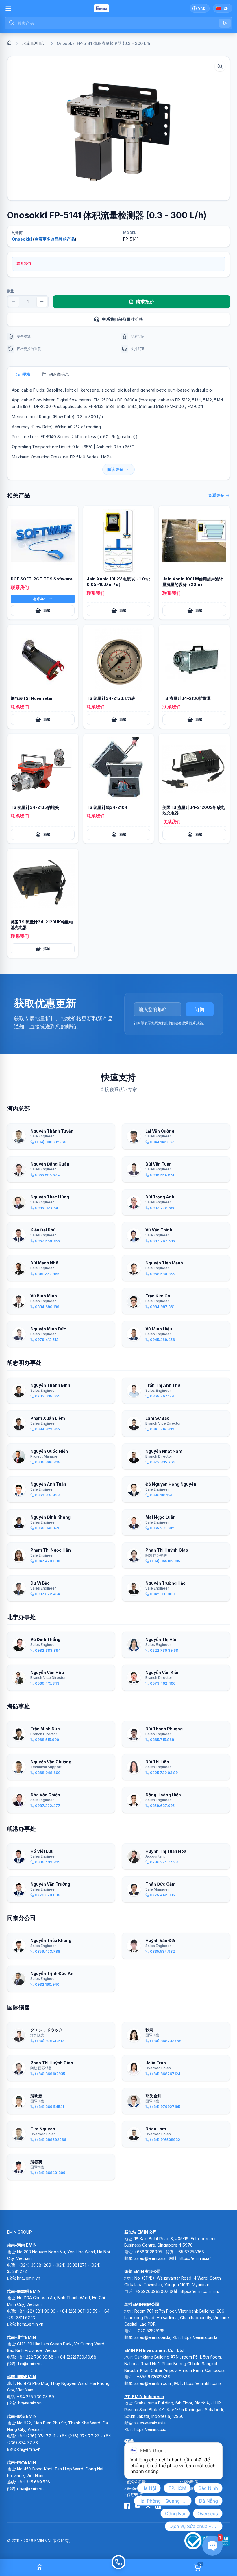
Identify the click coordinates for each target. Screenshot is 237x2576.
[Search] (225, 23)
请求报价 (145, 302)
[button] (118, 128)
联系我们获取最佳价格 (123, 319)
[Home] (9, 43)
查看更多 (216, 495)
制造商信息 (59, 374)
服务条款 (179, 1023)
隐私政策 (196, 1023)
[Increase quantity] (42, 302)
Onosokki (22, 239)
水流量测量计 (34, 43)
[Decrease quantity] (14, 302)
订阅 (200, 1009)
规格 (26, 374)
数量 (10, 291)
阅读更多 (115, 469)
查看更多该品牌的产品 (55, 239)
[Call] (118, 2567)
